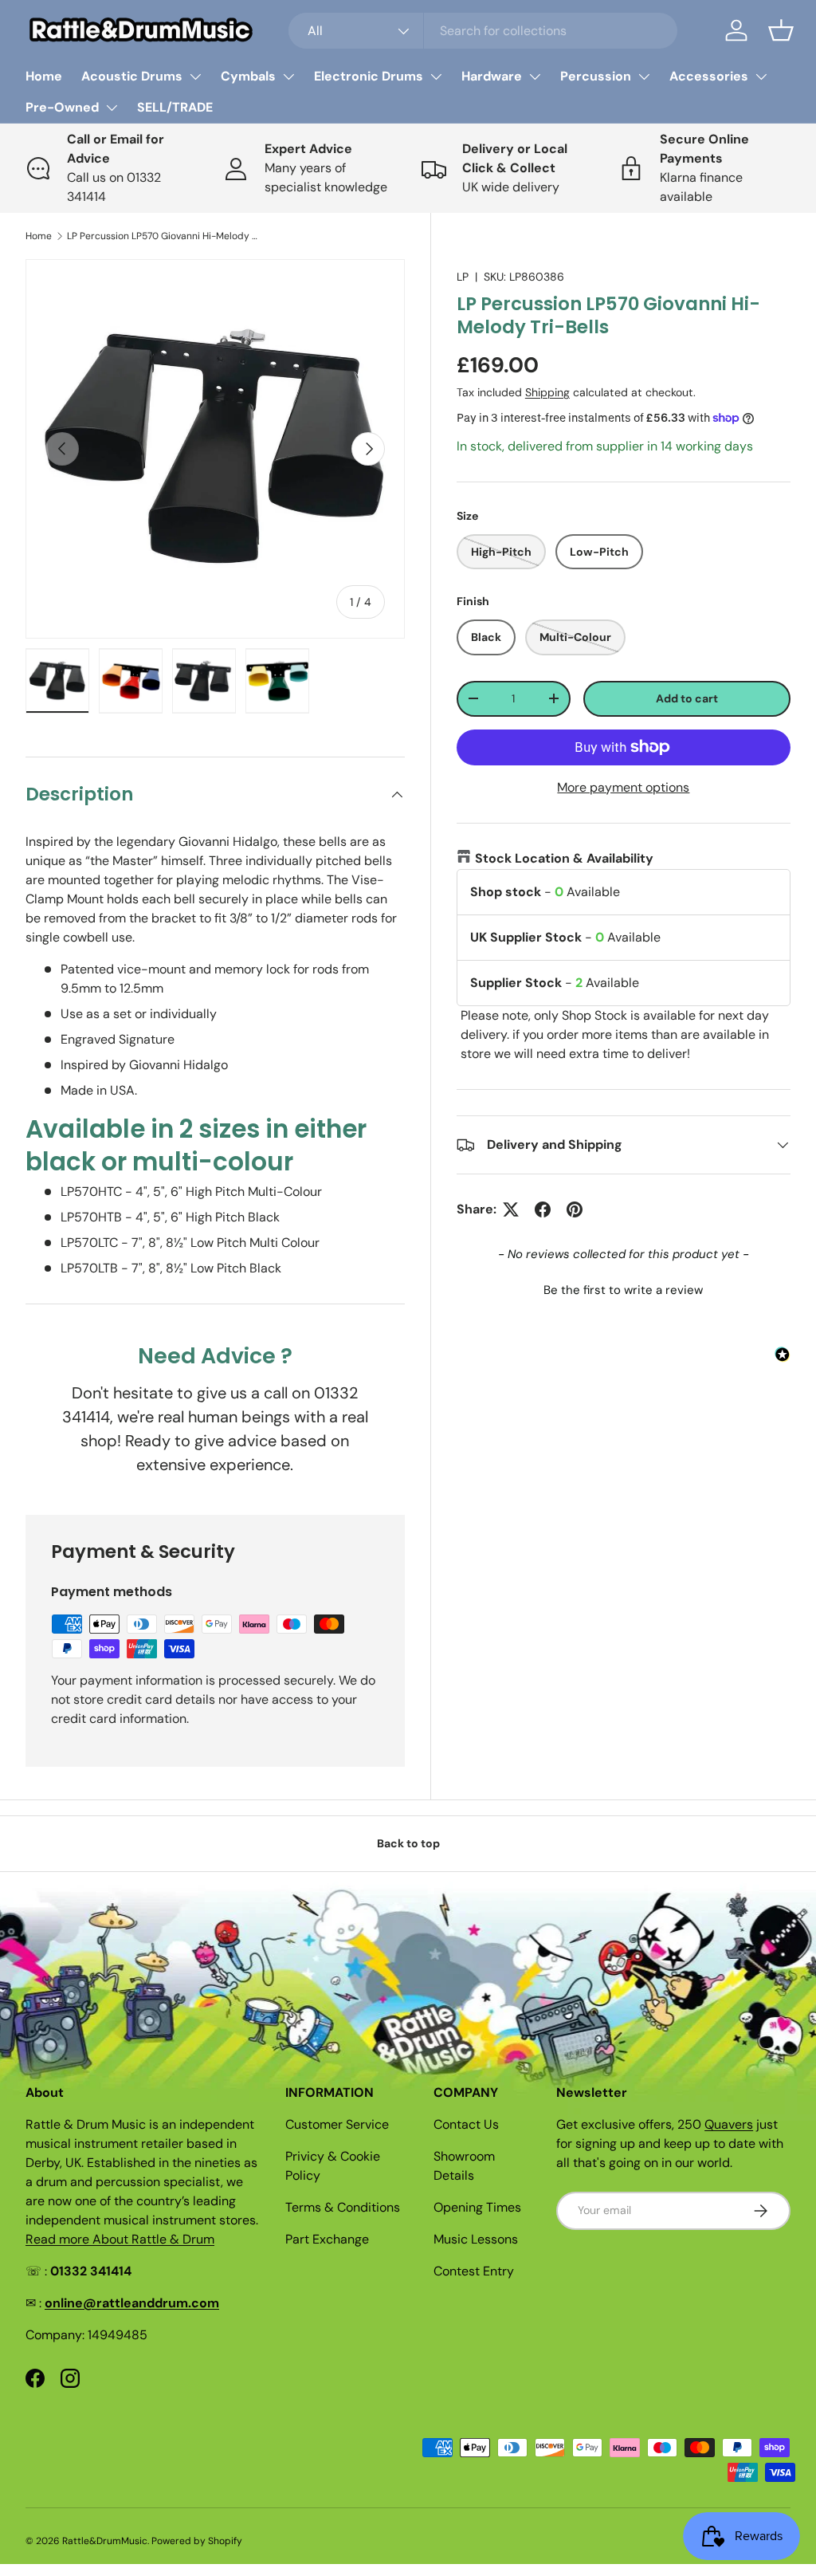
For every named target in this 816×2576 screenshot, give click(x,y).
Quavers (729, 2124)
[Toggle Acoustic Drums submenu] (195, 77)
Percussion (596, 76)
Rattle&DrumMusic (105, 2541)
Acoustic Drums (132, 76)
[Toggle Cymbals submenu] (288, 77)
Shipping (547, 392)
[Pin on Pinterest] (575, 1209)
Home (44, 76)
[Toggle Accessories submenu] (761, 77)
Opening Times (477, 2207)
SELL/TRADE (175, 107)
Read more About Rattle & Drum (120, 2239)
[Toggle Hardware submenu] (535, 77)
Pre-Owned (62, 107)
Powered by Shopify (197, 2541)
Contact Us (466, 2124)
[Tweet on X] (511, 1209)
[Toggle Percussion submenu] (644, 77)
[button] (781, 30)
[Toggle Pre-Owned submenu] (112, 108)
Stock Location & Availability (564, 858)
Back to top (408, 1843)
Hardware (492, 76)
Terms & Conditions (343, 2207)
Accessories (709, 76)
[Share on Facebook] (543, 1209)
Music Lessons (476, 2239)
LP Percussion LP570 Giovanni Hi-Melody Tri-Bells (163, 236)
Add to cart (687, 698)
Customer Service (337, 2124)
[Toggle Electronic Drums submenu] (436, 77)
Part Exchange (327, 2239)
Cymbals (248, 76)
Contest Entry (474, 2271)
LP (463, 277)
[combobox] (483, 31)
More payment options (623, 787)
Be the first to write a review (623, 1290)
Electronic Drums (369, 76)
